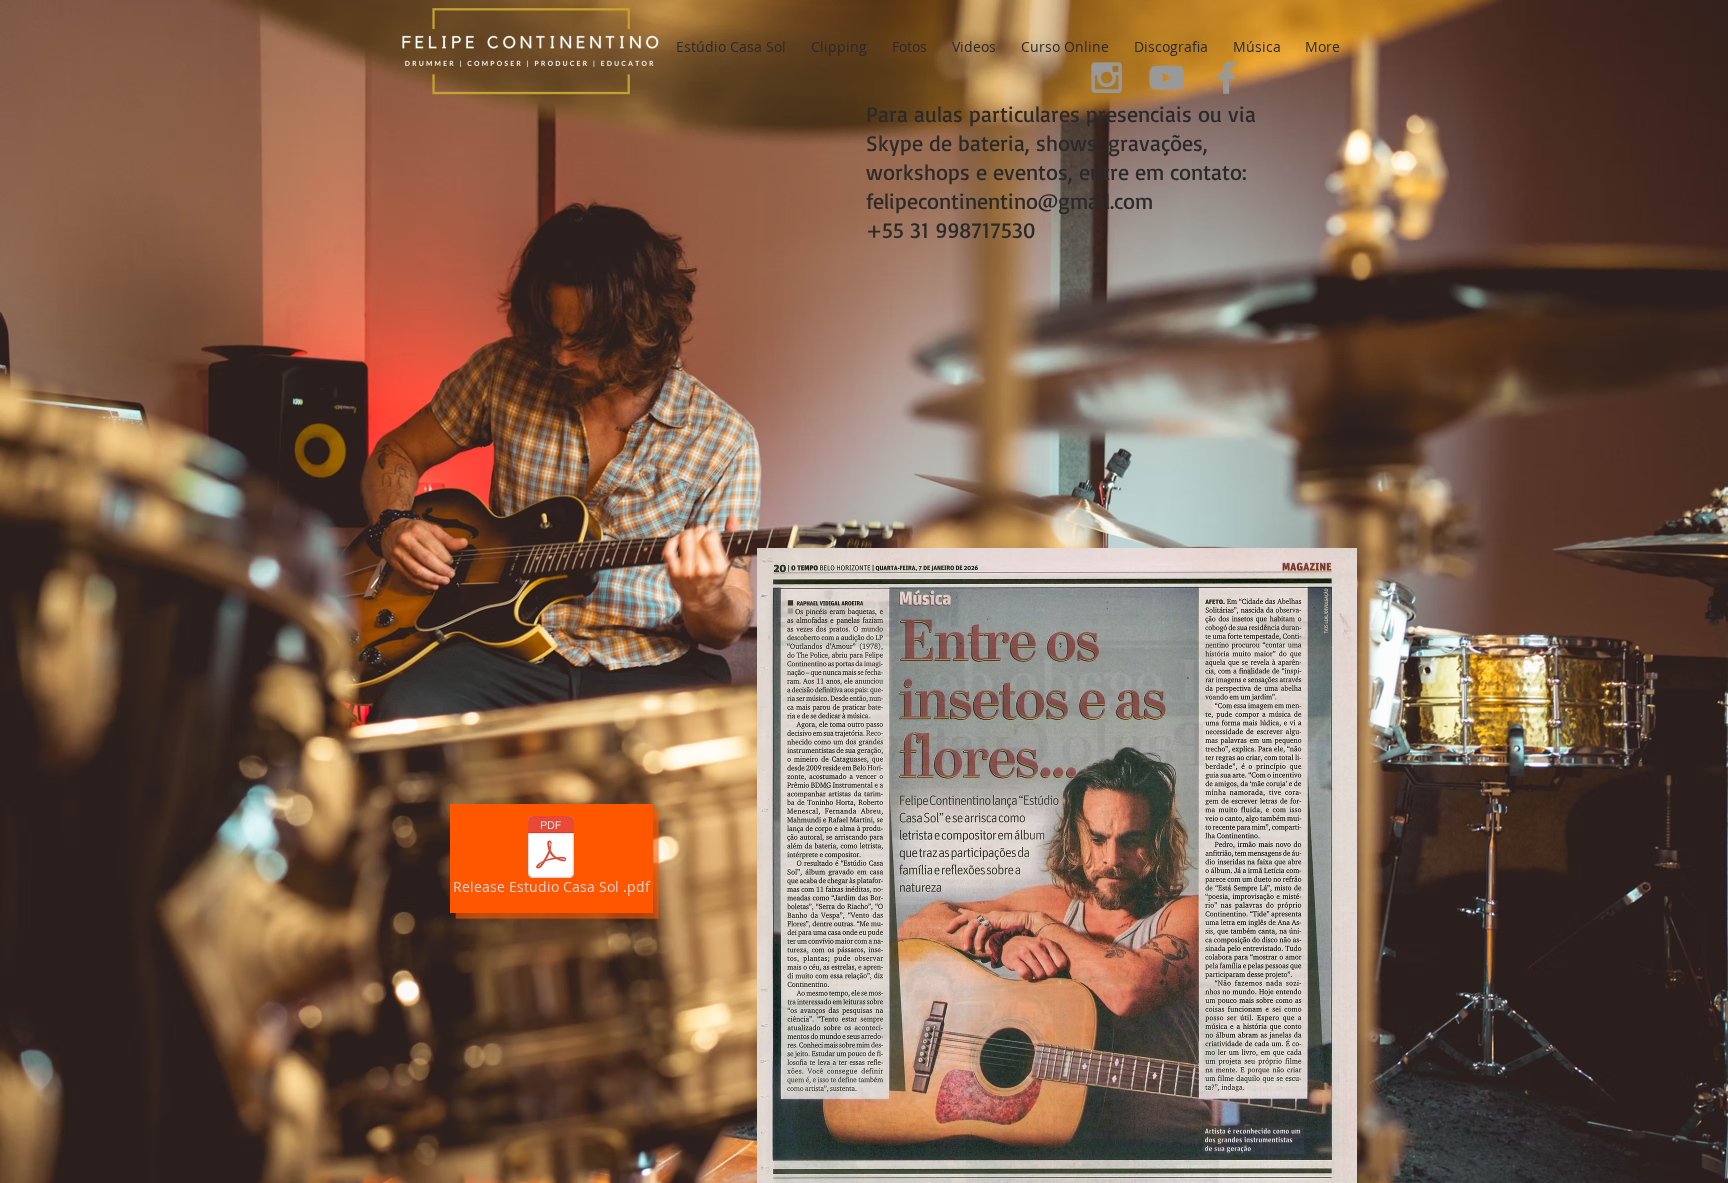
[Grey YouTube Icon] (1166, 77)
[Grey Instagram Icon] (1106, 77)
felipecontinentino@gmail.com (1009, 200)
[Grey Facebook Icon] (1226, 77)
